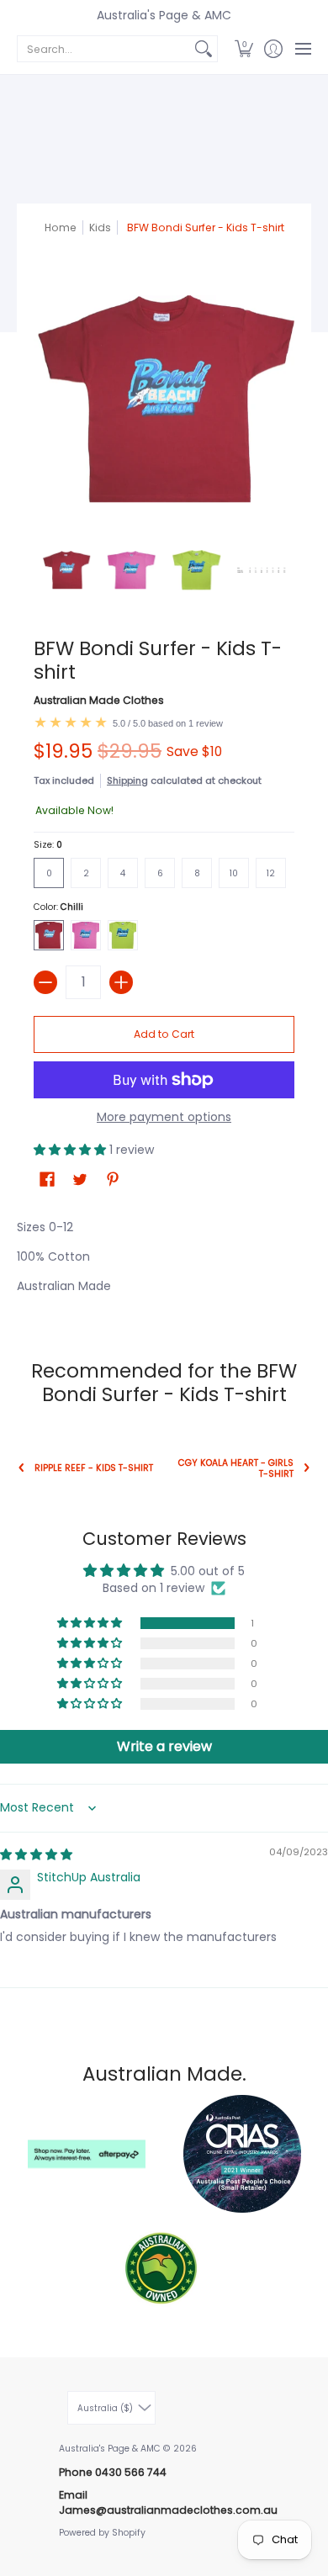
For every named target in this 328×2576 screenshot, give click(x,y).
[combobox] (104, 49)
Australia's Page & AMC (164, 15)
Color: (58, 907)
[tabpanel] (164, 1260)
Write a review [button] (164, 1746)
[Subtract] (45, 982)
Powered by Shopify (102, 2533)
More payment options (164, 1118)
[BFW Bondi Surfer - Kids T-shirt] (66, 570)
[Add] (121, 982)
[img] (36, 1854)
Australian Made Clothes (99, 700)
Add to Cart (164, 1034)
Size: (48, 845)
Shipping (127, 780)
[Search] (204, 49)
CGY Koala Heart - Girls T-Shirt (236, 1468)
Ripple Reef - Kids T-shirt (94, 1468)
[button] (243, 49)
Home (61, 227)
